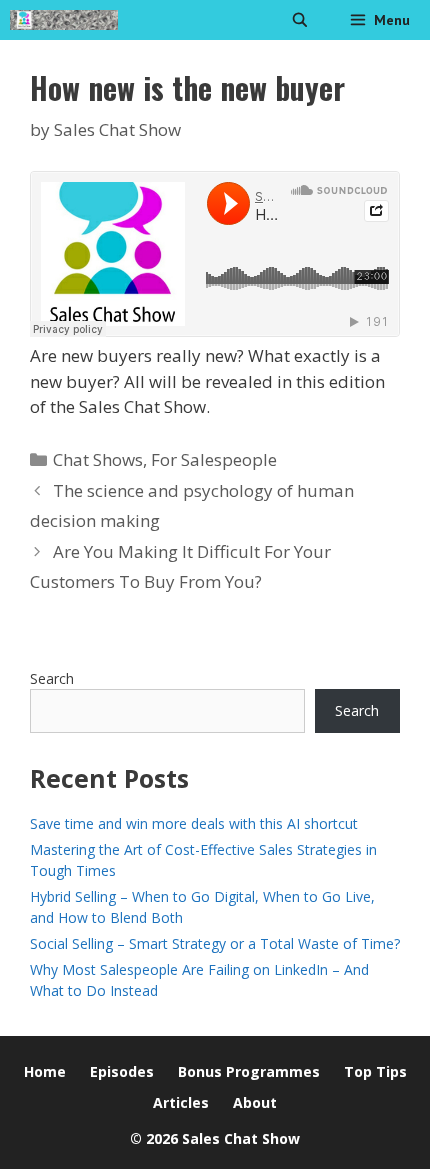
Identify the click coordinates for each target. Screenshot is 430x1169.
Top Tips (375, 1071)
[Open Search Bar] (300, 20)
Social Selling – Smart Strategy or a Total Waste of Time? (215, 943)
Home (45, 1071)
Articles (181, 1102)
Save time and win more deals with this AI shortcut (194, 823)
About (255, 1102)
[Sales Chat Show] (64, 20)
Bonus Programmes (249, 1071)
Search (52, 678)
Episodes (122, 1071)
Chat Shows (98, 459)
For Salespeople (214, 459)
